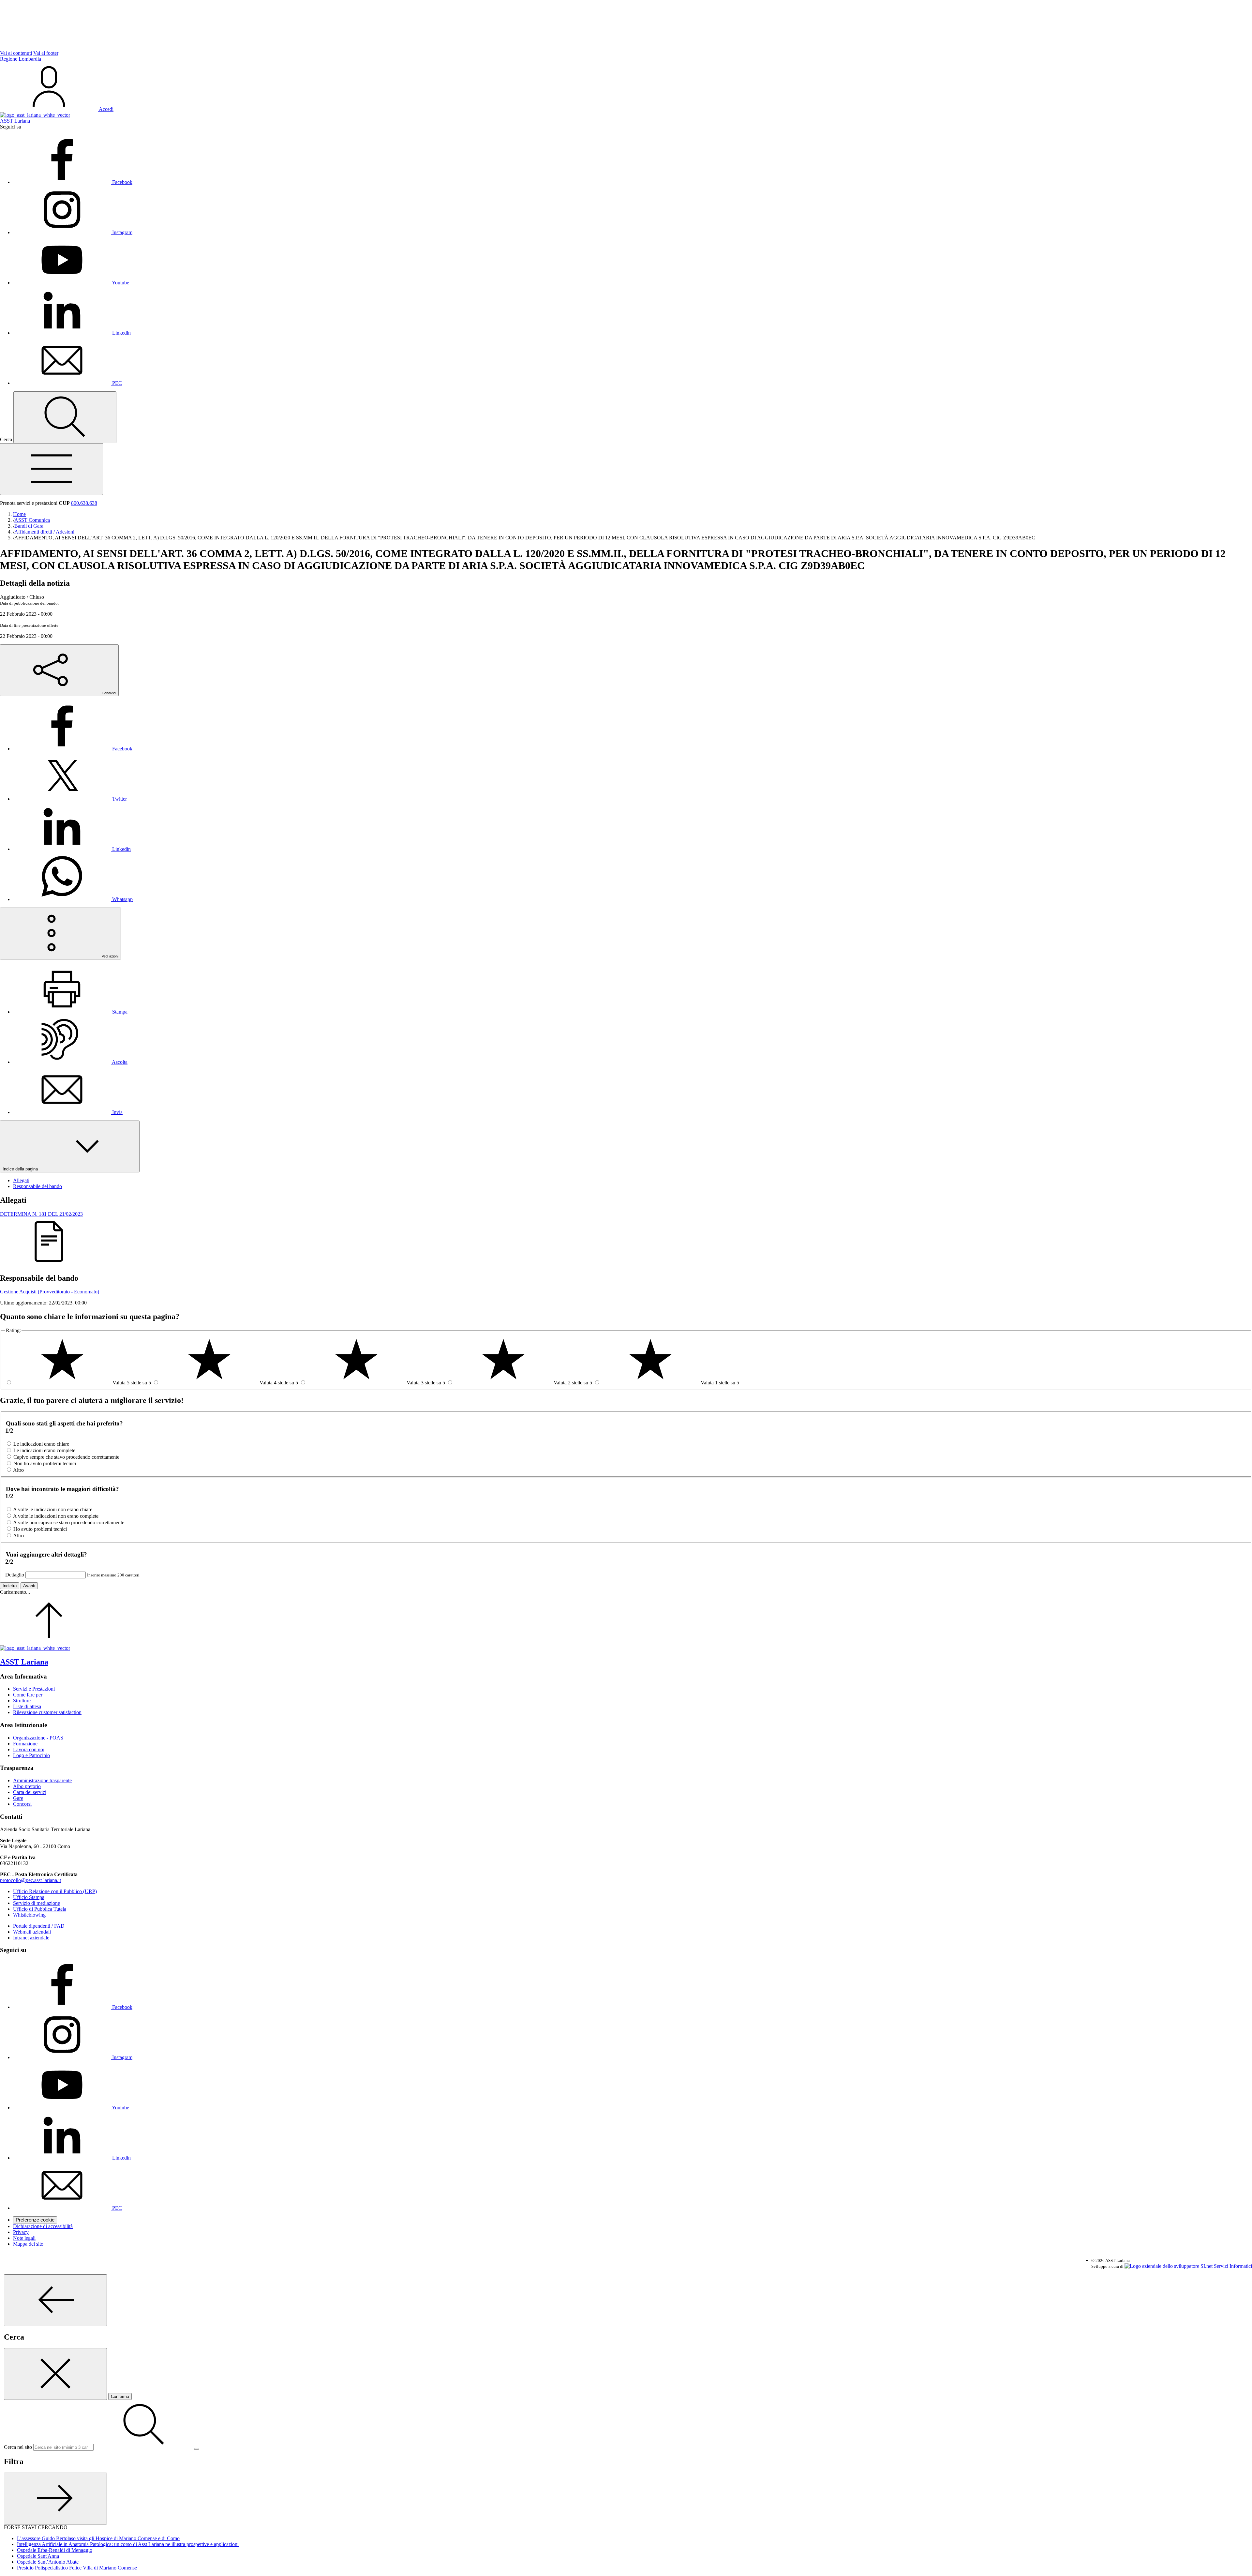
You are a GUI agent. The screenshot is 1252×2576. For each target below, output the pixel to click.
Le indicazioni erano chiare (41, 1444)
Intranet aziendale (31, 1938)
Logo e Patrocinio (31, 1755)
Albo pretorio (27, 1786)
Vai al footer (46, 53)
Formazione (25, 1744)
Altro (18, 1470)
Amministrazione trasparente (42, 1780)
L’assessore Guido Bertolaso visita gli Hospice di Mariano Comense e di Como (98, 2538)
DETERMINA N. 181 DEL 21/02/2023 (41, 1214)
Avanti (29, 1586)
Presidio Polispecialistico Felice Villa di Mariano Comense (77, 2568)
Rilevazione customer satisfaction (47, 1712)
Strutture (22, 1701)
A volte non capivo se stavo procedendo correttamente (69, 1522)
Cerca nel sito (18, 2447)
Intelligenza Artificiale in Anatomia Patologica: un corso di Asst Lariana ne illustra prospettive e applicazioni (128, 2544)
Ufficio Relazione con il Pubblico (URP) (55, 1891)
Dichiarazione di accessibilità (43, 2226)
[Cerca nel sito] (65, 417)
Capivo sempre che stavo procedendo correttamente (66, 1457)
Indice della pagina (21, 1169)
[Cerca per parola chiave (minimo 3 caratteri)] (55, 2300)
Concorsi (22, 1804)
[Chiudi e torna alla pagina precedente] (55, 2374)
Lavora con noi (29, 1749)
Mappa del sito (28, 2244)
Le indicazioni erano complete (44, 1450)
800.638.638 (84, 503)
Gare (18, 1798)
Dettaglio (15, 1575)
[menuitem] (73, 749)
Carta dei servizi (30, 1792)
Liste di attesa (27, 1706)
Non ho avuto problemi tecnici (45, 1463)
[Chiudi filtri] (55, 2499)
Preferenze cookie (35, 2220)
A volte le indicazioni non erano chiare (53, 1509)
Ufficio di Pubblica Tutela (40, 1909)
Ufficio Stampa (29, 1897)
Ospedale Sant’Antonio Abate (48, 2562)
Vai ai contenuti (16, 53)
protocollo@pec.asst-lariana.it (30, 1880)
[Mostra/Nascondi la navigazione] (52, 469)
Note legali (24, 2238)
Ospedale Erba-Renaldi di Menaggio (55, 2550)
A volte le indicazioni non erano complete (56, 1516)
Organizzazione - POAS (38, 1738)
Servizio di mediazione (37, 1903)
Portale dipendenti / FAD (39, 1926)
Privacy (21, 2232)
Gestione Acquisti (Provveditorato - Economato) (50, 1292)
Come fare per (28, 1695)
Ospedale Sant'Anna (38, 2556)
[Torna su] (49, 1642)
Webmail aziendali (32, 1932)
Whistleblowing (29, 1915)
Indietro (10, 1586)
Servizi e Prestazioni (34, 1689)
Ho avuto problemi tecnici (40, 1529)
